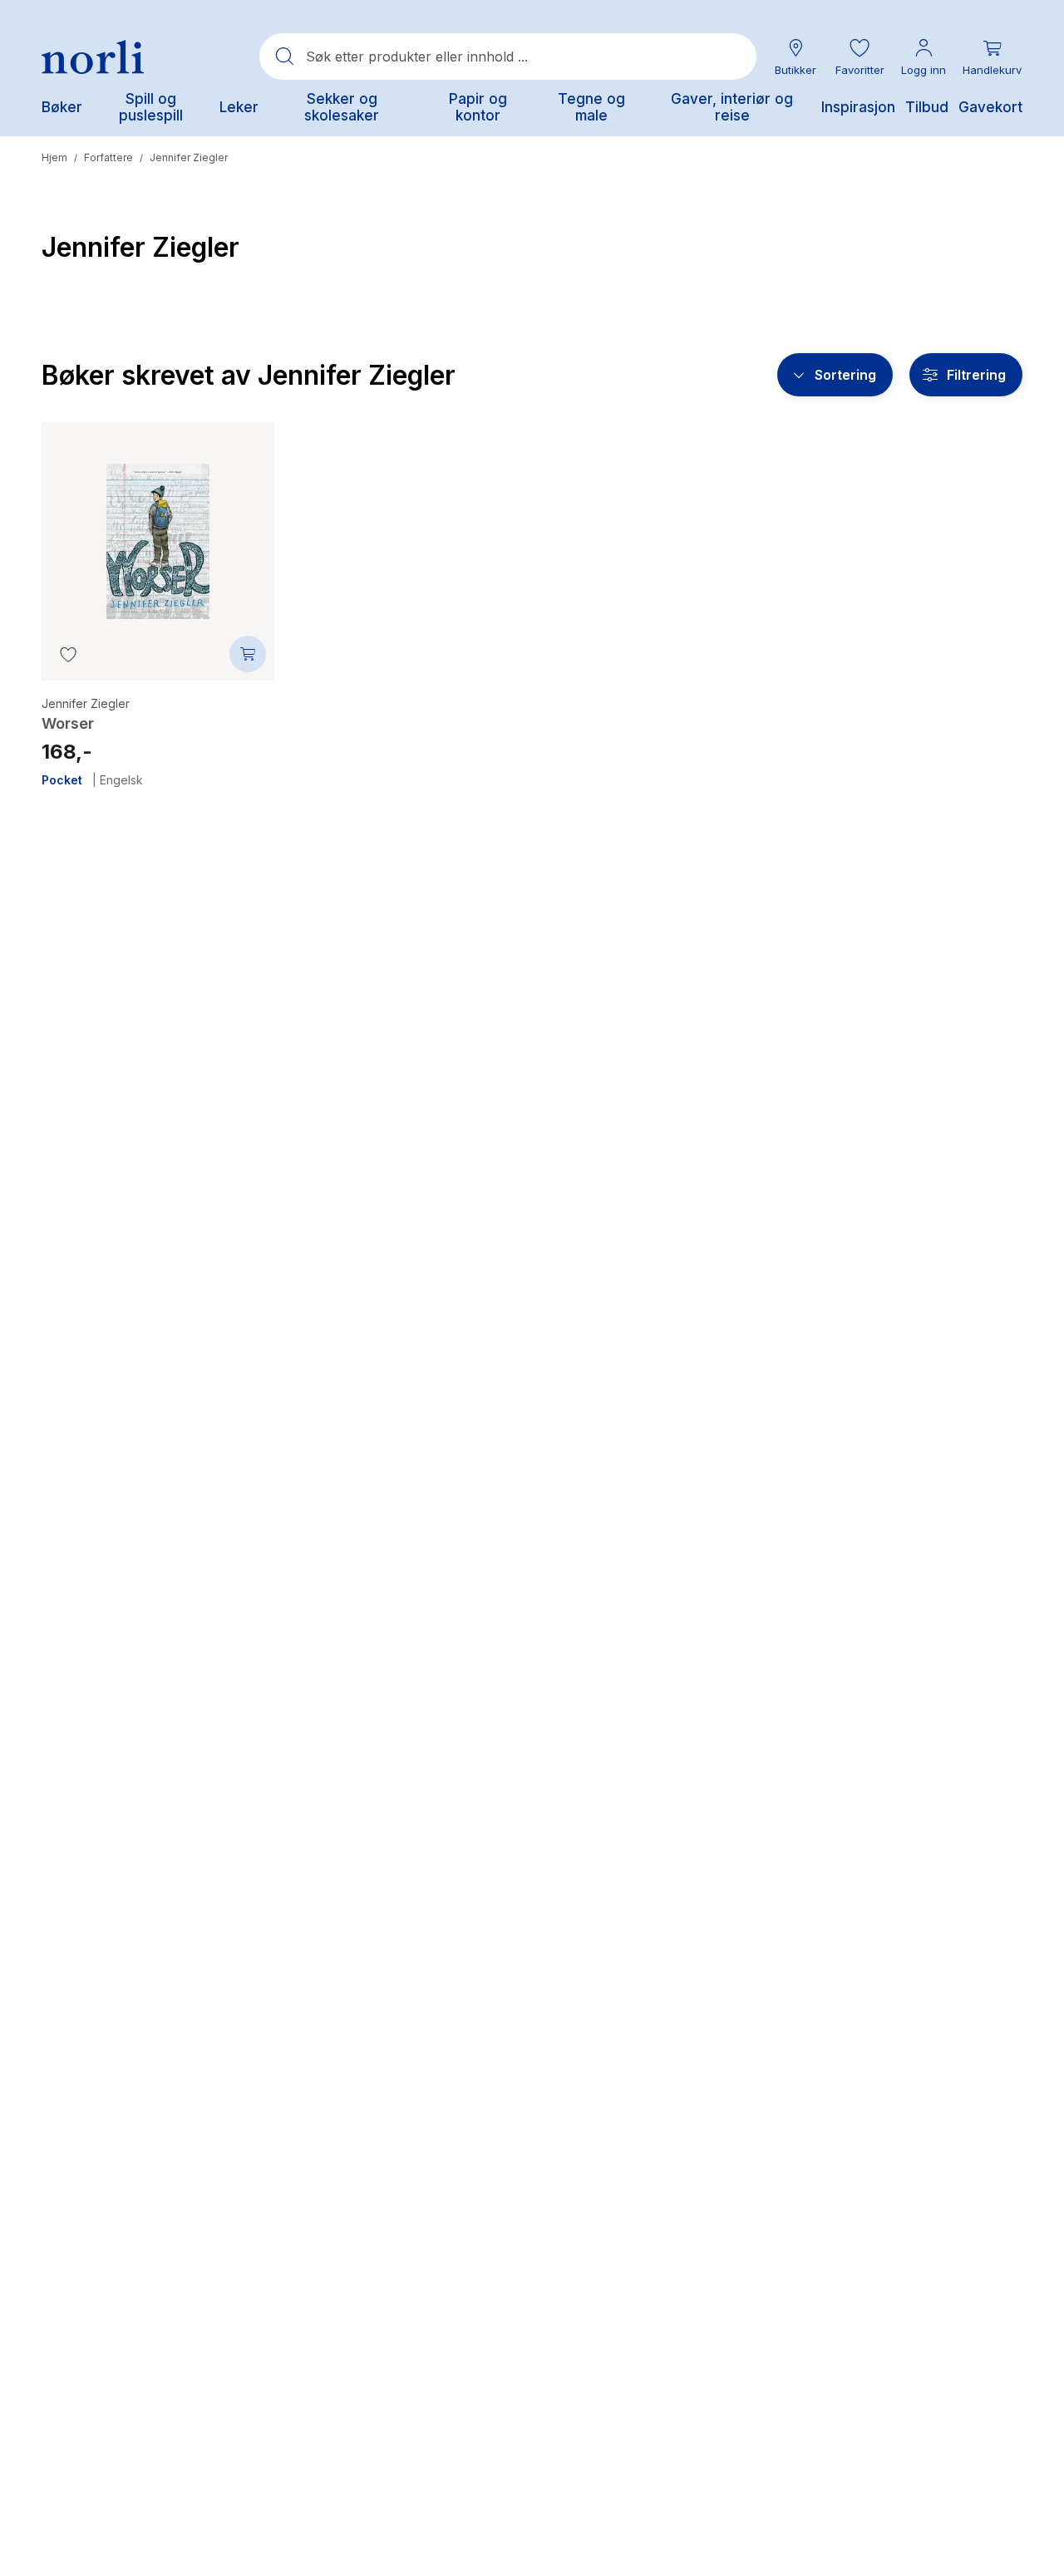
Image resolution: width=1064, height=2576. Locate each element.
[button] (860, 57)
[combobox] (508, 57)
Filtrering (976, 375)
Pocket (62, 780)
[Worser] (158, 528)
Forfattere (108, 157)
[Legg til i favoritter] (68, 654)
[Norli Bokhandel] (93, 57)
